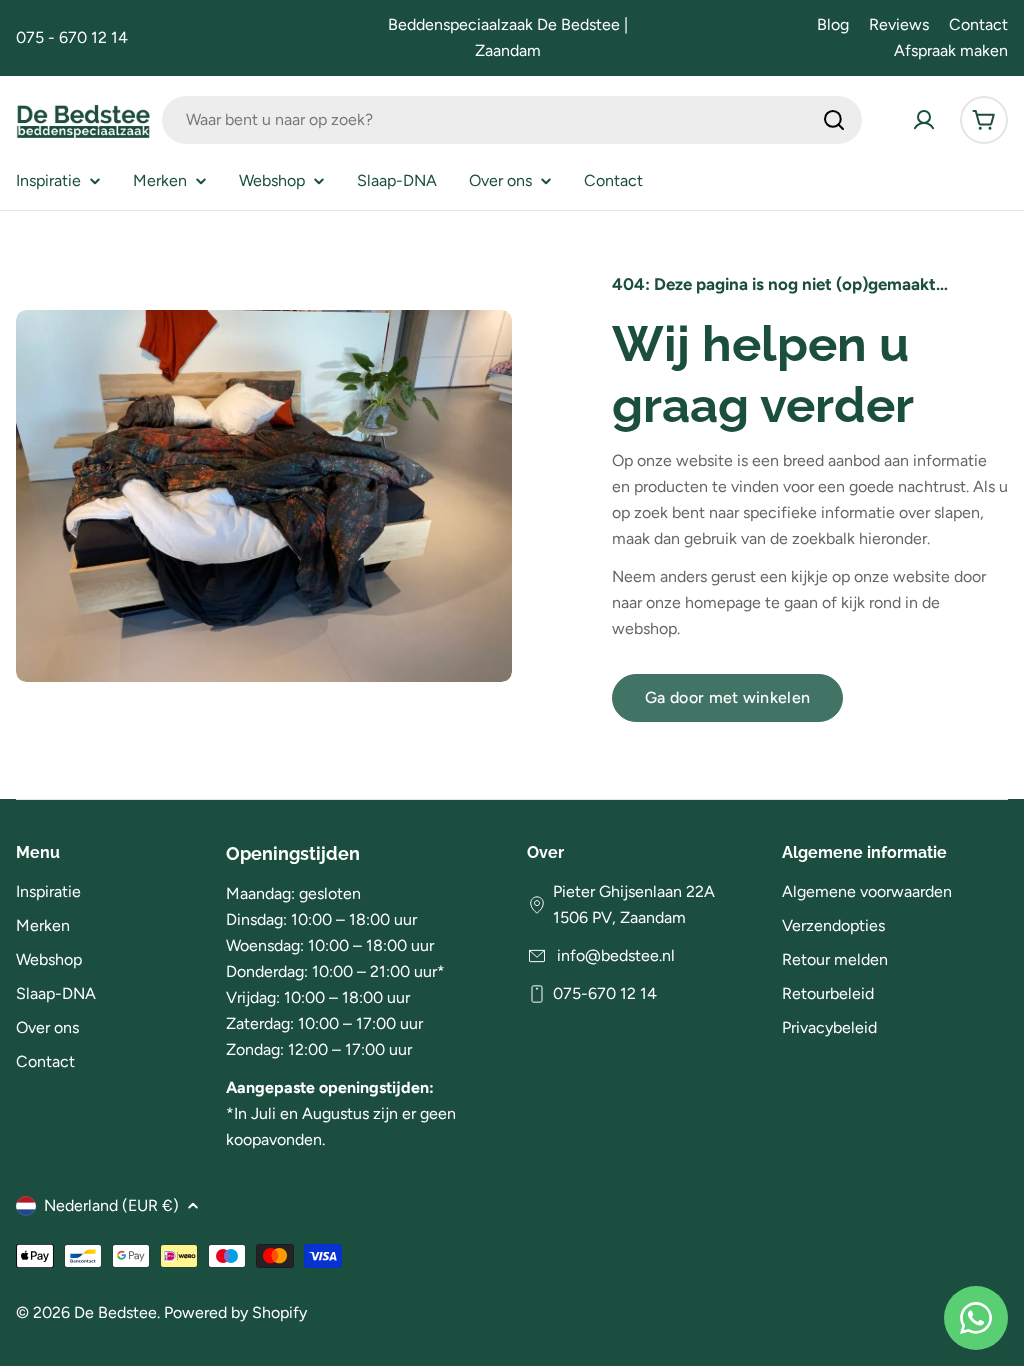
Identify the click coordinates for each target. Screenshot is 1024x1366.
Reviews (899, 24)
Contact (978, 24)
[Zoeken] (834, 120)
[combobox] (512, 120)
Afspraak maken (951, 50)
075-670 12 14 (605, 993)
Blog (833, 24)
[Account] (924, 120)
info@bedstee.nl (614, 955)
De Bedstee (115, 1312)
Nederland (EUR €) (111, 1205)
